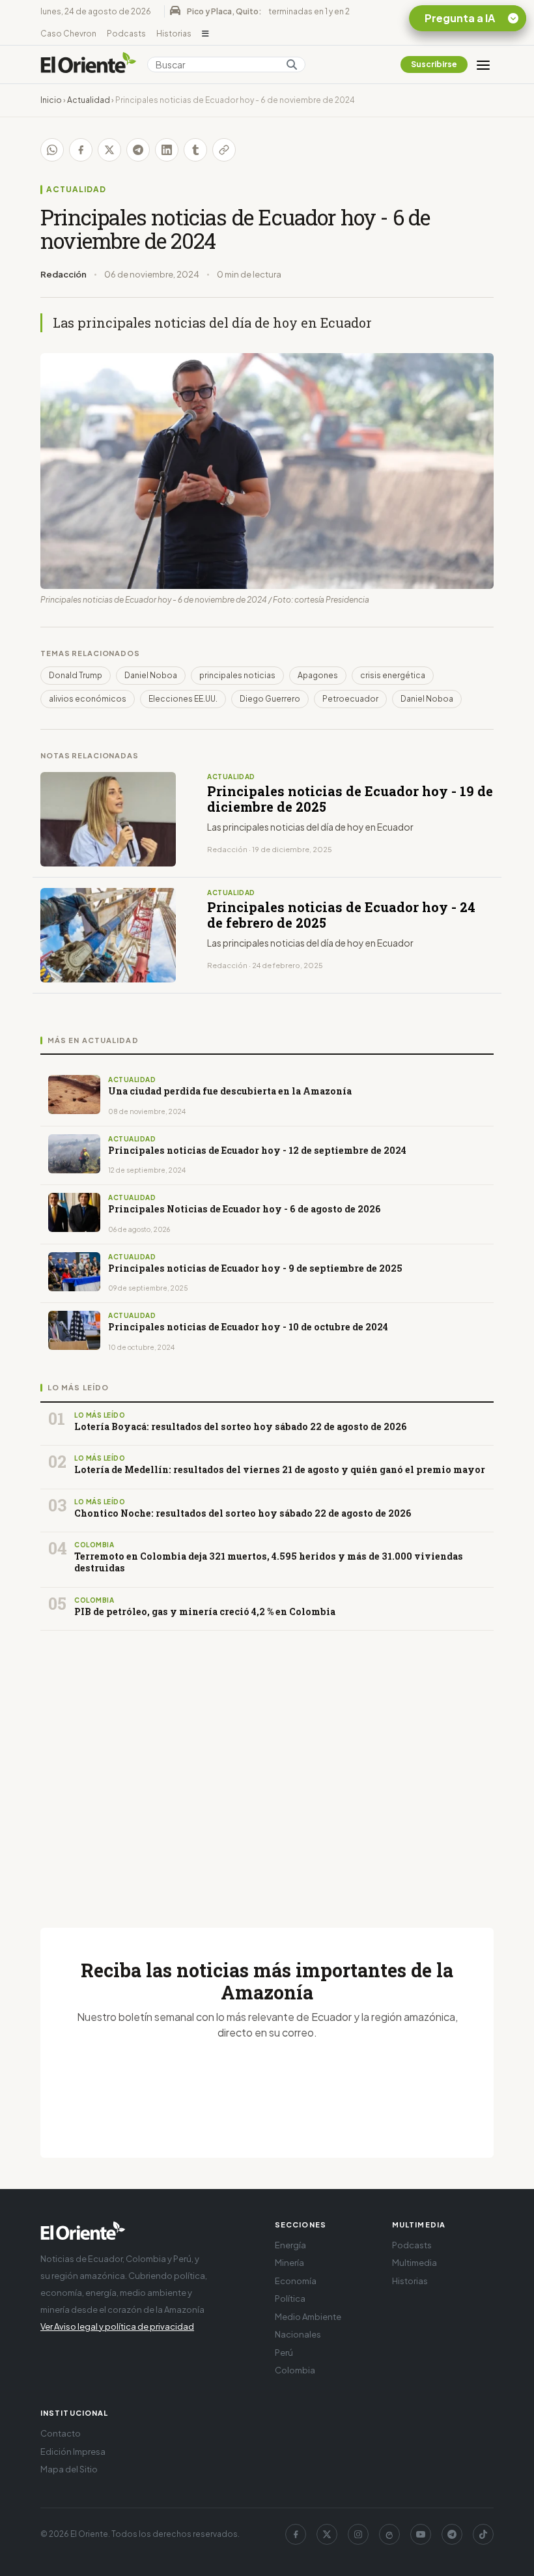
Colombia (295, 2370)
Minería (289, 2263)
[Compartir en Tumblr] (195, 150)
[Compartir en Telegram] (138, 150)
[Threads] (389, 2534)
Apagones (318, 675)
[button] (205, 34)
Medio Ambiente (308, 2317)
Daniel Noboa (151, 675)
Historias (174, 34)
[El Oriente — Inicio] (89, 64)
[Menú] (483, 64)
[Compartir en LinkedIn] (167, 150)
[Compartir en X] (109, 150)
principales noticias (237, 675)
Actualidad (89, 100)
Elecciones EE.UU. (183, 699)
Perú (284, 2353)
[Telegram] (452, 2534)
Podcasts (126, 34)
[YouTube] (421, 2534)
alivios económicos (88, 699)
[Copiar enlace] (224, 150)
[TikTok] (483, 2534)
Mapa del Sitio (69, 2469)
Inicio (51, 100)
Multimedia (415, 2263)
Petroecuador (350, 699)
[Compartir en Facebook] (81, 150)
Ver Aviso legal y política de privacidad (117, 2326)
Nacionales (298, 2334)
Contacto (61, 2433)
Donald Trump (76, 675)
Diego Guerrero (270, 699)
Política (290, 2298)
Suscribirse (434, 64)
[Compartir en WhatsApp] (52, 150)
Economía (296, 2281)
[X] (327, 2534)
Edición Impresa (73, 2452)
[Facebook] (296, 2534)
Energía (290, 2245)
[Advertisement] (267, 1764)
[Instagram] (358, 2534)
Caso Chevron (68, 34)
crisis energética (393, 675)
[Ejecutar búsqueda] (292, 64)
